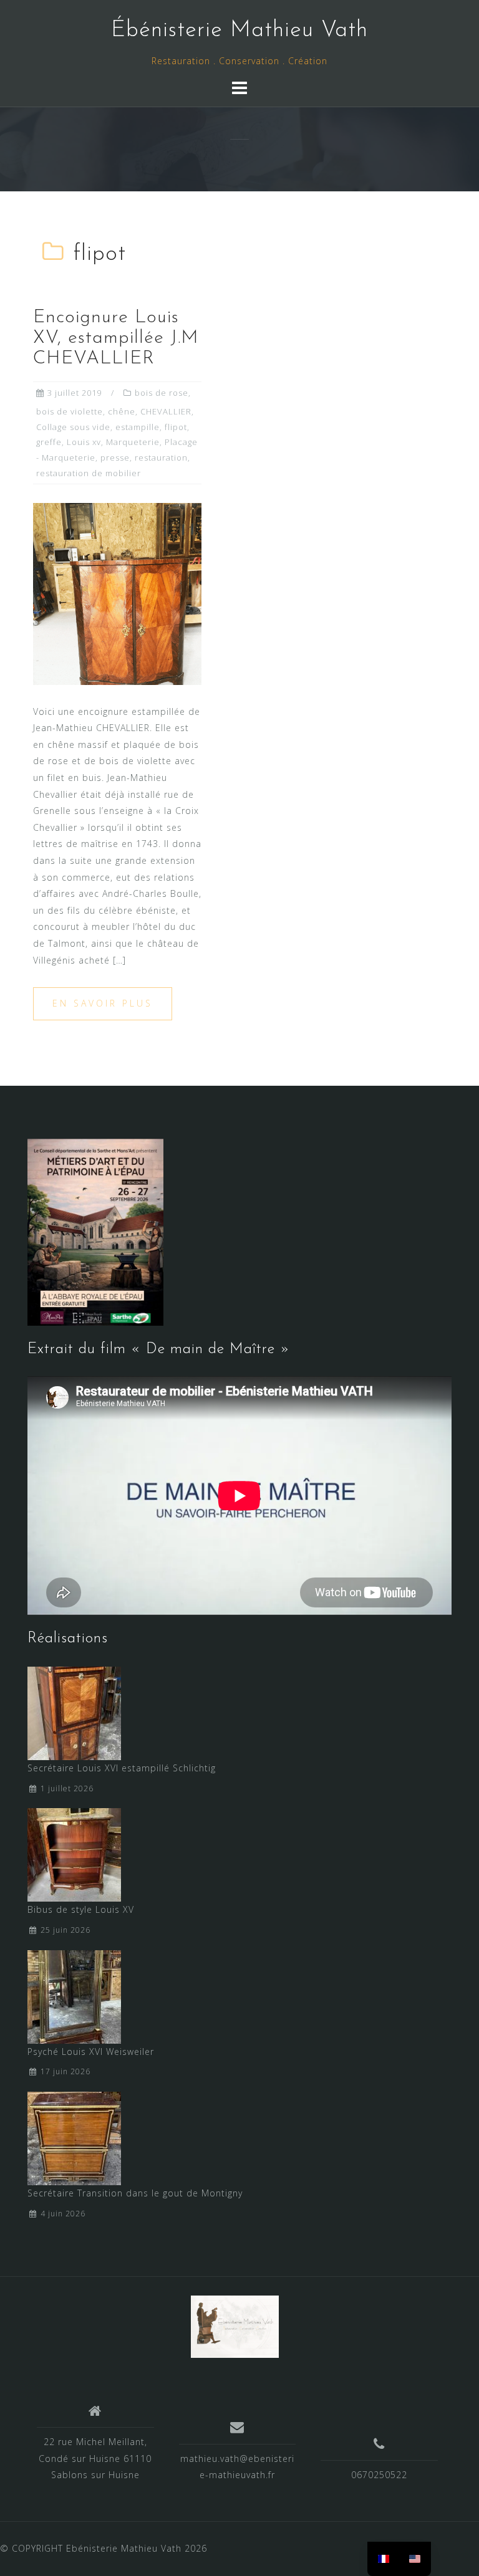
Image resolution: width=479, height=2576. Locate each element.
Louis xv (84, 442)
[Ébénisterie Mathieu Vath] (235, 2325)
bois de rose (162, 393)
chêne (122, 411)
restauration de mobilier (89, 473)
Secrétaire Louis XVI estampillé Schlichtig (122, 1768)
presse (115, 457)
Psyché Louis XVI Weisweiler (91, 2052)
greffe (49, 442)
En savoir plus (103, 1003)
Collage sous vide (73, 427)
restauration (161, 457)
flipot (176, 427)
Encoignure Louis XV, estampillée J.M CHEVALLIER (116, 338)
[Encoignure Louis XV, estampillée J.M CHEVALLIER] (117, 593)
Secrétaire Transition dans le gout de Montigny (135, 2193)
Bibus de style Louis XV (81, 1909)
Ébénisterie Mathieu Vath (239, 31)
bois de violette (70, 411)
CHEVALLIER (166, 411)
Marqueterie (133, 442)
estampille (138, 427)
